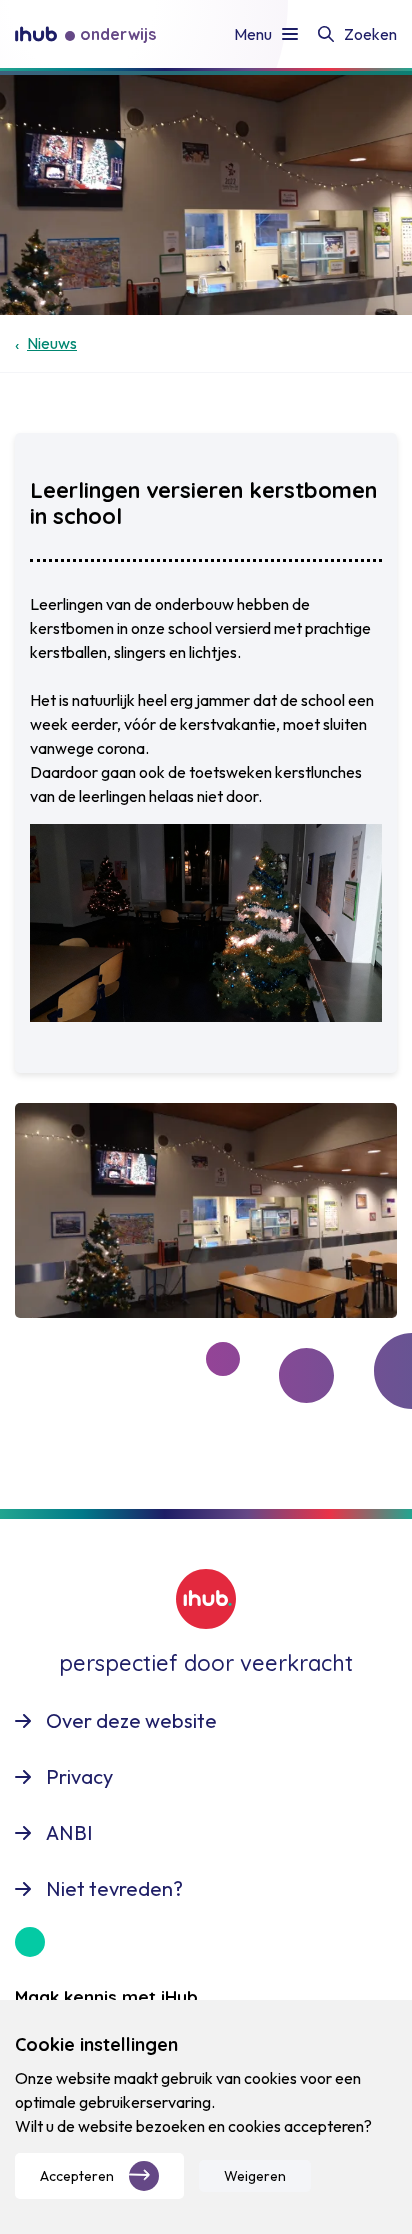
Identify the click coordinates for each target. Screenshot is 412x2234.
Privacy (79, 1776)
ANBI (69, 1832)
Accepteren (77, 2176)
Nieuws (52, 343)
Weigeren (255, 2176)
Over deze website (131, 1720)
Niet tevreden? (114, 1888)
